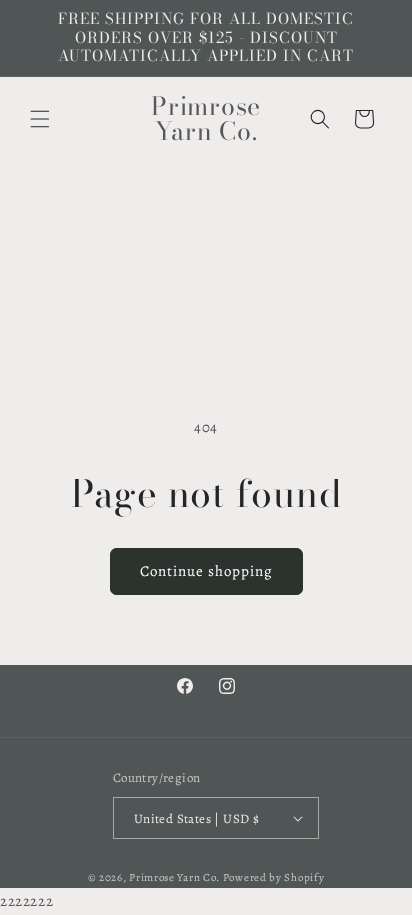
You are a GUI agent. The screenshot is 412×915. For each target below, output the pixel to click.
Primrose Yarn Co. (174, 877)
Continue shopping (206, 571)
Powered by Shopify (274, 877)
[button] (40, 119)
